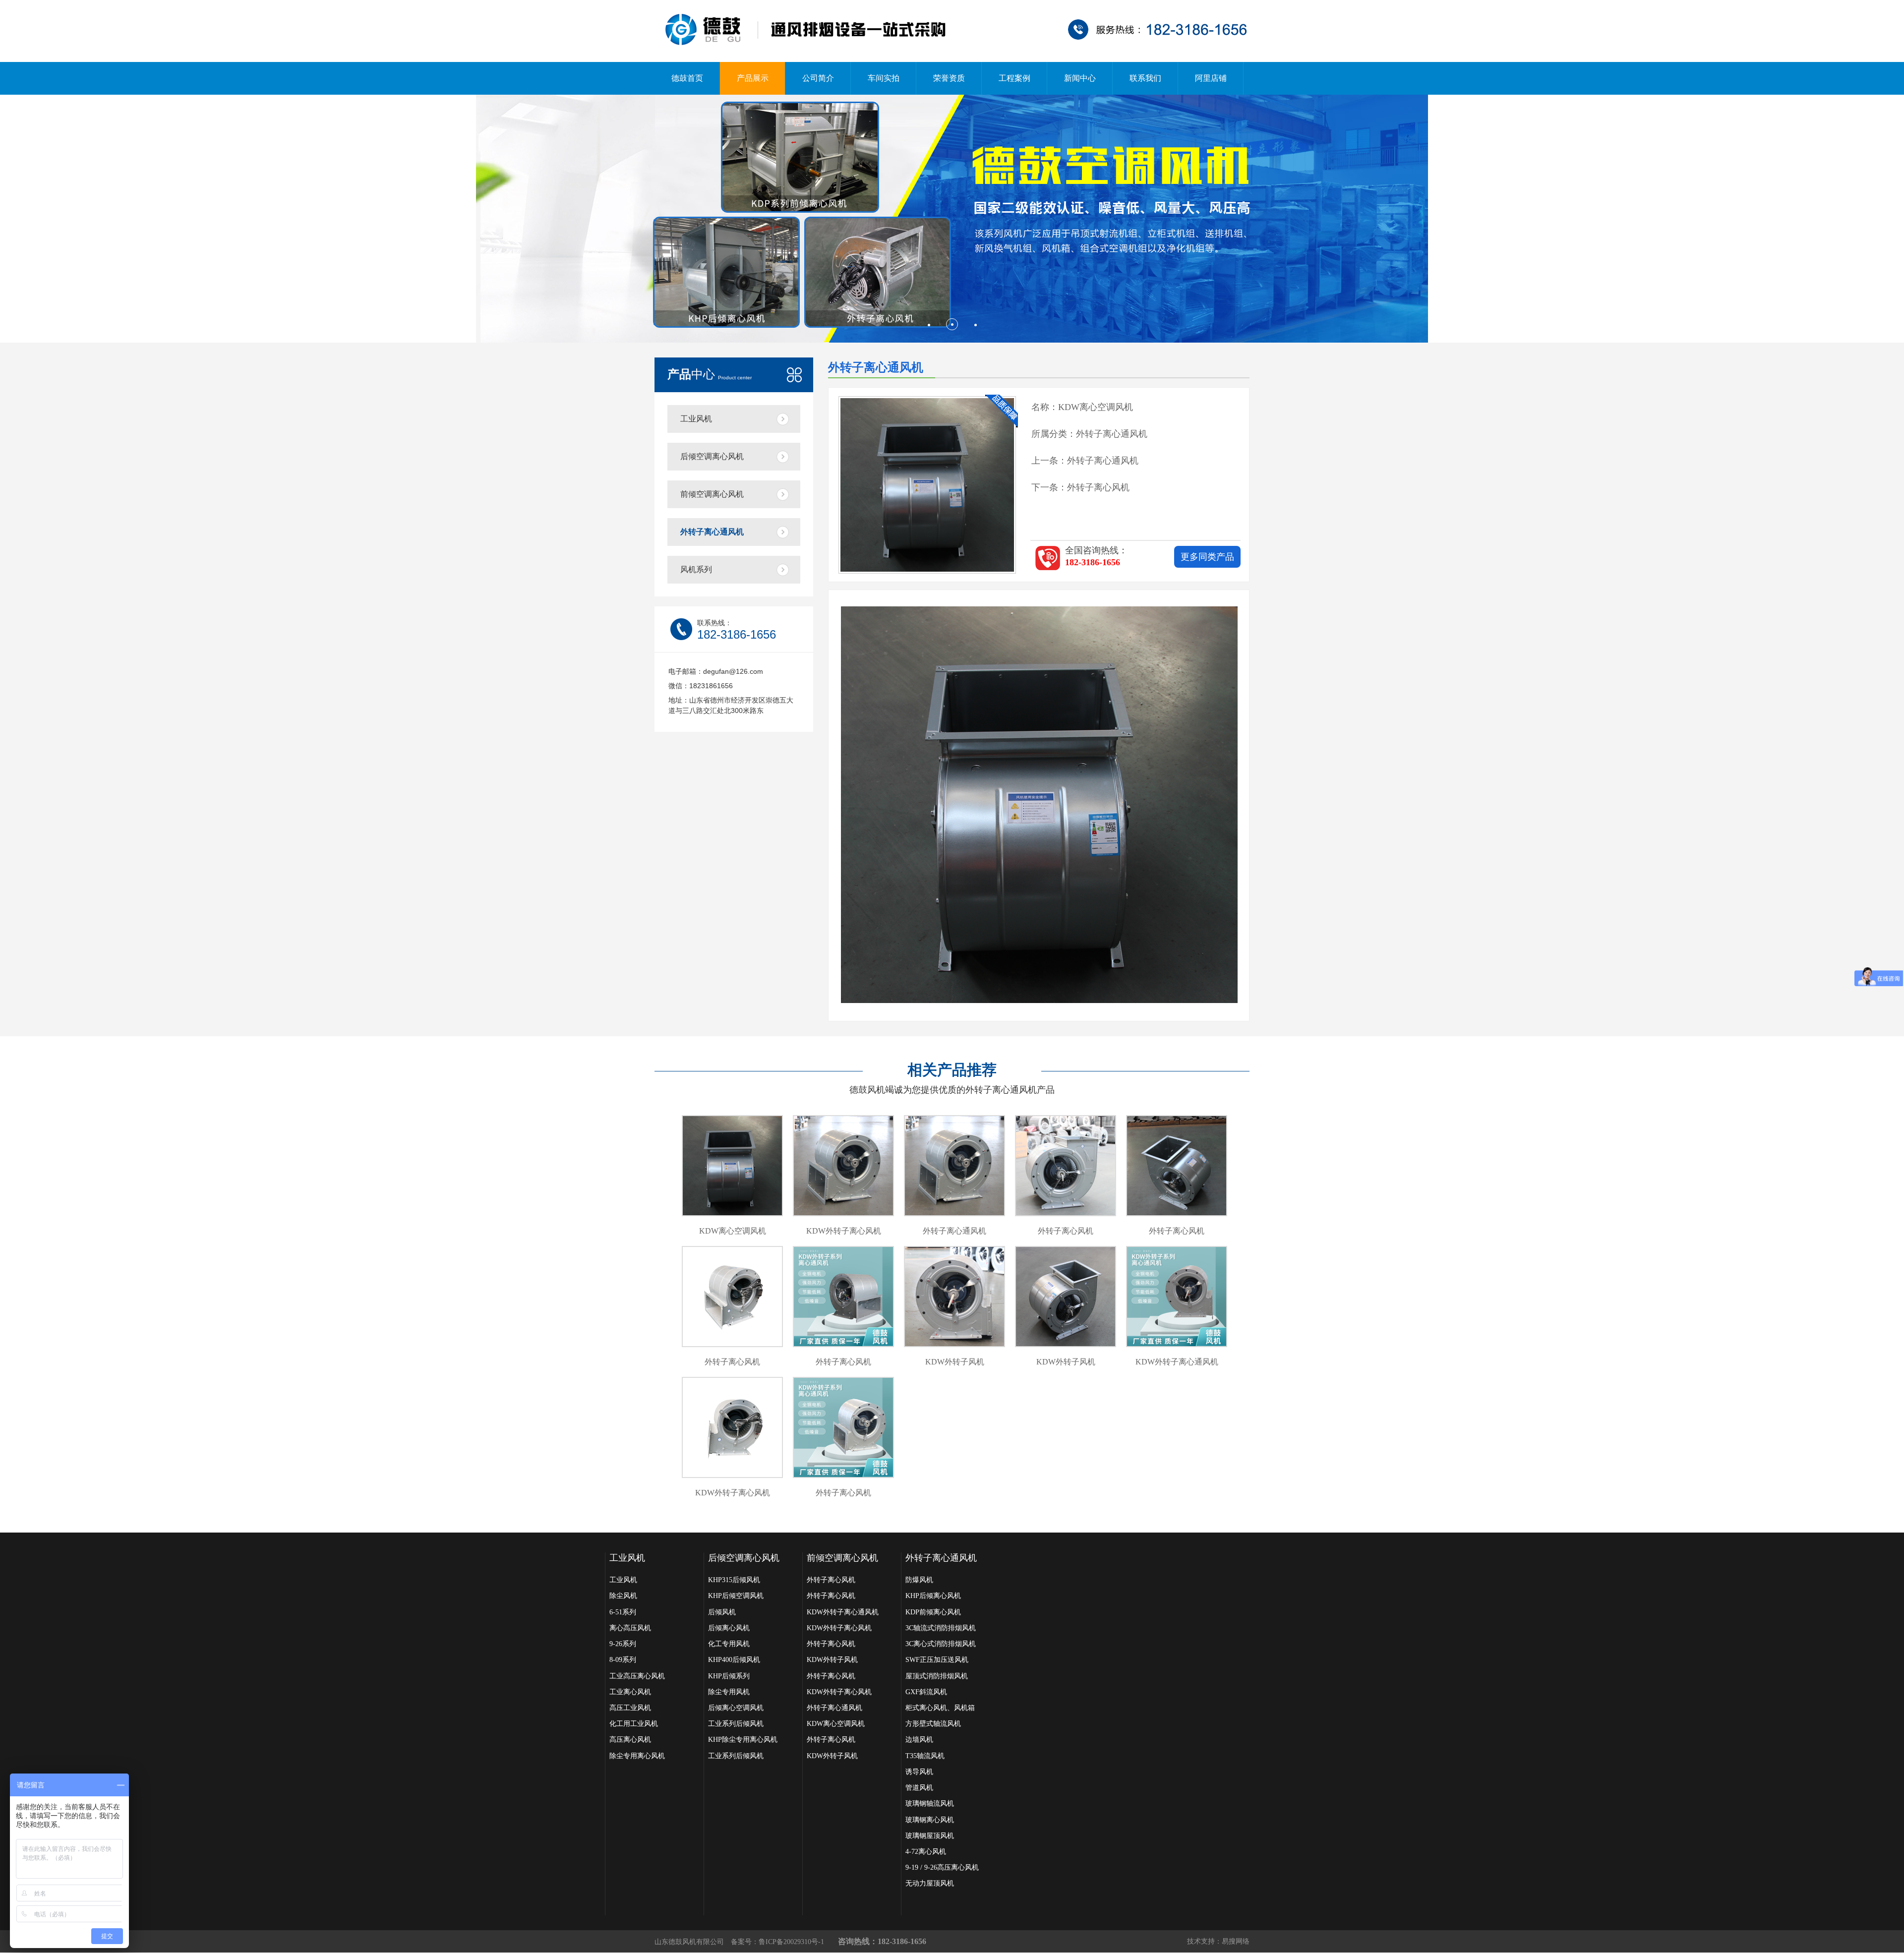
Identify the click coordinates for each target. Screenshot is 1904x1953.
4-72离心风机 (926, 1852)
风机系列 (696, 569)
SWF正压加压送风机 (937, 1660)
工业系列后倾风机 (736, 1724)
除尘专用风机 (729, 1692)
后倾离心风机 (729, 1628)
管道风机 (919, 1788)
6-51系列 (623, 1612)
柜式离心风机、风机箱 (940, 1708)
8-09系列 (623, 1660)
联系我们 (1145, 78)
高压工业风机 (630, 1708)
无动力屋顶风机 (930, 1883)
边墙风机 (919, 1740)
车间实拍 (884, 78)
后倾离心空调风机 (736, 1708)
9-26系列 (623, 1644)
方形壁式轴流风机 (933, 1724)
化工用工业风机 (634, 1724)
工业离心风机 (630, 1692)
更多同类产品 (1207, 557)
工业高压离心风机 (637, 1676)
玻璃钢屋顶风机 (930, 1836)
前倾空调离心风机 (712, 494)
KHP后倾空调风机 (736, 1596)
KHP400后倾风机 (734, 1660)
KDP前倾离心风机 (933, 1612)
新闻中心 (1080, 78)
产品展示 (753, 78)
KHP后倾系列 (729, 1676)
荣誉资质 (949, 78)
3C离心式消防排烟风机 (941, 1644)
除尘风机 (623, 1596)
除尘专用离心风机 (637, 1756)
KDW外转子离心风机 (839, 1628)
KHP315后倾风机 (734, 1580)
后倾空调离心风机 (712, 456)
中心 (710, 374)
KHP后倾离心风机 (933, 1596)
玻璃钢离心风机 (930, 1820)
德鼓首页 (687, 78)
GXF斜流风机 (926, 1692)
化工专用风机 (729, 1644)
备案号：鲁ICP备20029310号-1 (777, 1942)
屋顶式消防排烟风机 (937, 1676)
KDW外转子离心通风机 (843, 1612)
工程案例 (1014, 78)
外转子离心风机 (1098, 487)
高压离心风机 (630, 1740)
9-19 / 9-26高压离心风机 (942, 1867)
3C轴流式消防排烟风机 (941, 1628)
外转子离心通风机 (712, 532)
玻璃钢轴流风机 (930, 1804)
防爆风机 (919, 1580)
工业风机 (696, 419)
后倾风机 (722, 1612)
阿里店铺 (1211, 78)
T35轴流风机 (925, 1756)
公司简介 (818, 78)
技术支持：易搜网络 (1218, 1941)
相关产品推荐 (952, 1070)
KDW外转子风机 (832, 1660)
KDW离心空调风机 (836, 1724)
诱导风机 (919, 1772)
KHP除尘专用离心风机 (743, 1740)
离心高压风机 (630, 1628)
